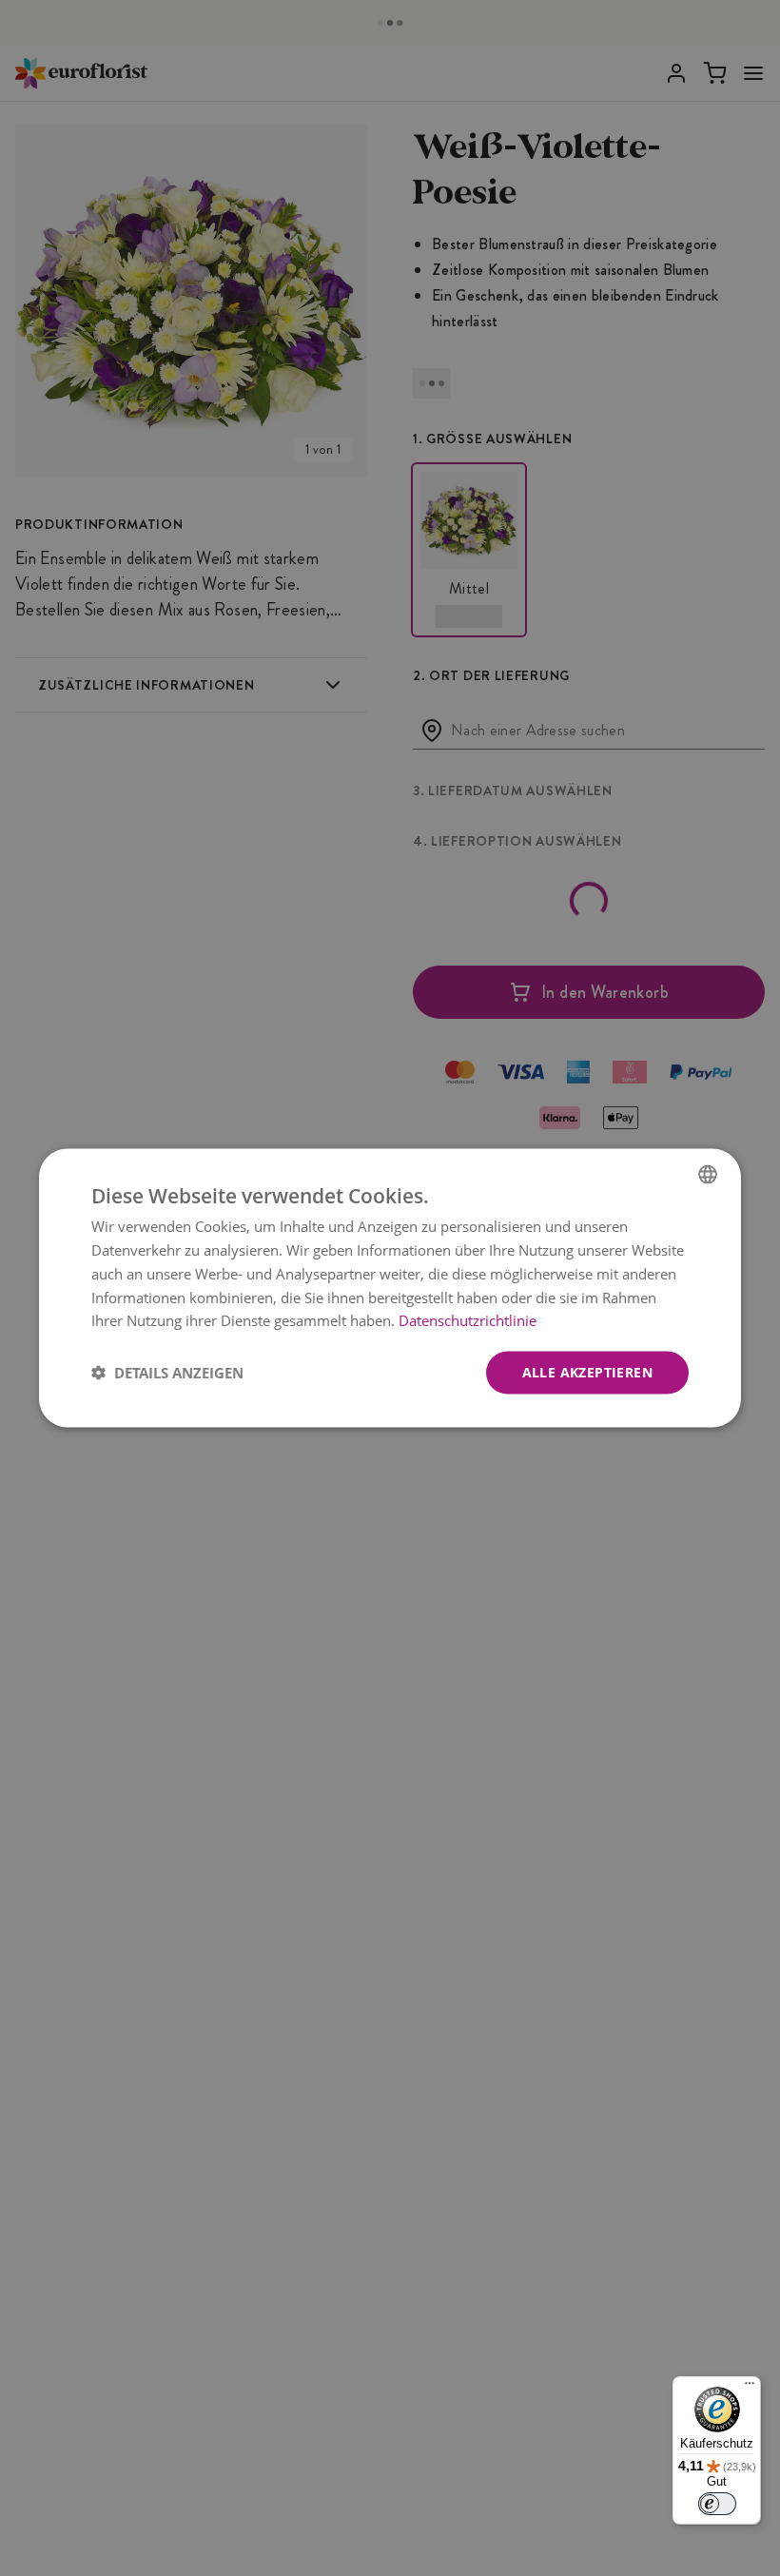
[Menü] (750, 2388)
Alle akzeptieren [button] (587, 1372)
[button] (167, 1373)
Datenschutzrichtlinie (468, 1320)
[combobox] (708, 1175)
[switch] (717, 2504)
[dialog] (390, 1288)
